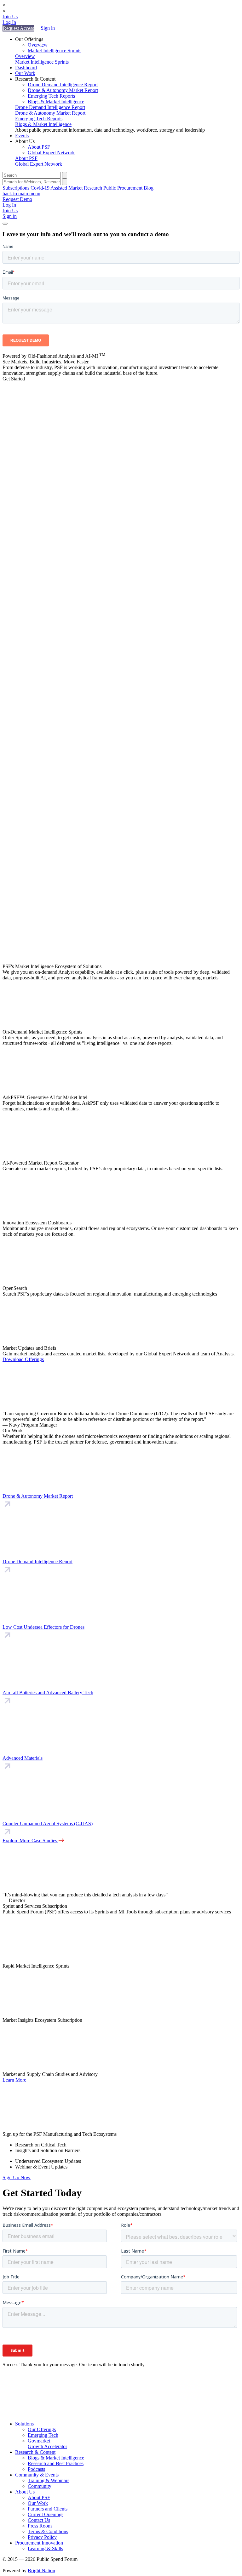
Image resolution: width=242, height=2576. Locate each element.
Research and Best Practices (56, 2463)
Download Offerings (23, 1359)
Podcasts (36, 2469)
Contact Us (39, 2520)
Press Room (40, 2526)
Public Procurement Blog (128, 188)
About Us (25, 2492)
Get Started (14, 379)
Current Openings (46, 2514)
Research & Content (35, 2452)
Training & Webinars (49, 2480)
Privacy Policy (42, 2537)
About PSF (39, 147)
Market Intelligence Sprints (55, 51)
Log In (9, 22)
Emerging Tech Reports (51, 96)
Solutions (24, 2424)
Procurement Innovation (39, 2543)
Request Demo (17, 199)
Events (22, 136)
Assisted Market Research (76, 188)
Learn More (14, 2080)
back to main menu (21, 194)
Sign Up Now (17, 2177)
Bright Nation (41, 2570)
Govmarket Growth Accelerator (47, 2444)
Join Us (10, 17)
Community (40, 2486)
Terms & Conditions (48, 2531)
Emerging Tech (43, 2435)
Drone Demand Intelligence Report (63, 85)
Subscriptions (16, 188)
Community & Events (37, 2475)
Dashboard (26, 68)
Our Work (25, 73)
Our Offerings (42, 2429)
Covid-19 (40, 188)
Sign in (48, 28)
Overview (38, 45)
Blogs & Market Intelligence (56, 102)
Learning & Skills (45, 2548)
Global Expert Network (51, 153)
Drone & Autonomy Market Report (63, 90)
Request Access (18, 28)
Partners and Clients (48, 2509)
